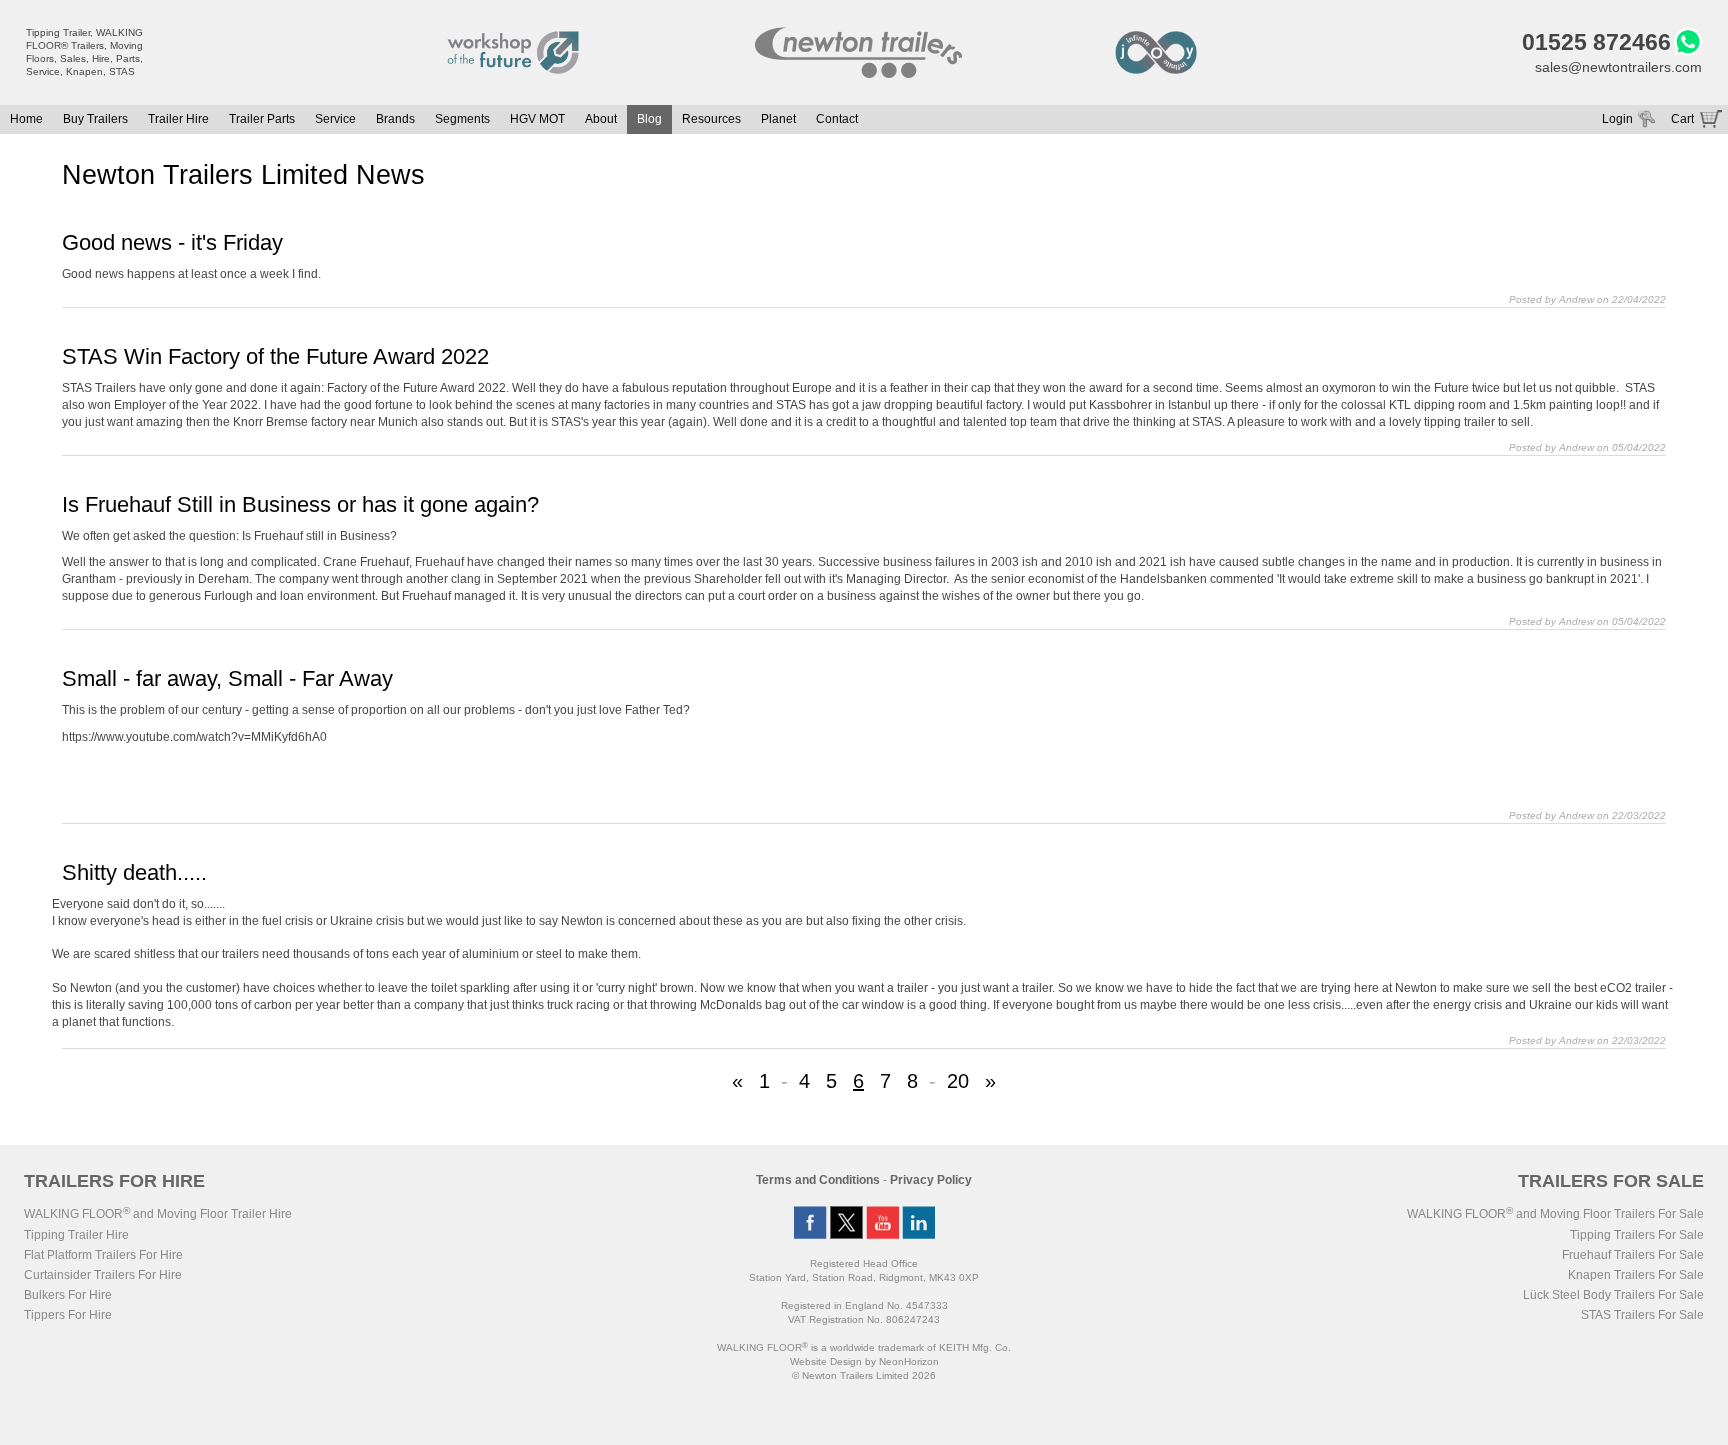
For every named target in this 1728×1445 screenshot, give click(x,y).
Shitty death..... (134, 872)
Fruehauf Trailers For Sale (1633, 1255)
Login (1617, 119)
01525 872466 (1596, 42)
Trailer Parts (262, 119)
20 (958, 1081)
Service (335, 119)
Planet (778, 119)
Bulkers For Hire (68, 1295)
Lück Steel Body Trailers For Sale (1613, 1295)
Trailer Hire (178, 119)
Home (26, 119)
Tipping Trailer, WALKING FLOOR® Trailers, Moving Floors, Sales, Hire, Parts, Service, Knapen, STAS (84, 52)
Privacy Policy (931, 1180)
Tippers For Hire (68, 1315)
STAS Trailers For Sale (1642, 1315)
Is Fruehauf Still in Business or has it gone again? (300, 504)
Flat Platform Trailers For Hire (103, 1255)
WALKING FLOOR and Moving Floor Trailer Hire (158, 1214)
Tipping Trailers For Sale (1637, 1235)
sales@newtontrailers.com (1618, 67)
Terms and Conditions (818, 1180)
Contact (837, 119)
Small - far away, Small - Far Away (227, 678)
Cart (1682, 119)
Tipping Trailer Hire (76, 1235)
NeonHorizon (909, 1361)
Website (826, 1361)
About (601, 119)
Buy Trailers (95, 119)
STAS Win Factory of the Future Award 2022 (275, 356)
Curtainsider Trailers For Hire (103, 1275)
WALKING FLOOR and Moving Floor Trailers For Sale (1555, 1214)
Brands (395, 119)
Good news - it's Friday (172, 242)
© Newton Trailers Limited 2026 (864, 1375)
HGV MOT (537, 119)
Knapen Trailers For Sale (1636, 1275)
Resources (711, 119)
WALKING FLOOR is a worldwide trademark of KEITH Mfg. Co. (864, 1347)
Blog (649, 119)
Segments (462, 119)
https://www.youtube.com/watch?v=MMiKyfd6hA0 (194, 737)
